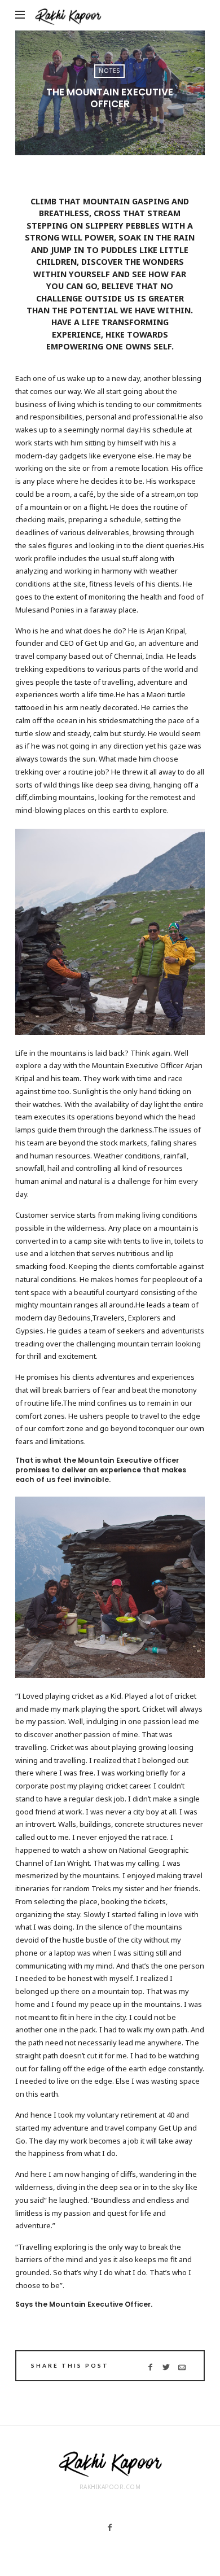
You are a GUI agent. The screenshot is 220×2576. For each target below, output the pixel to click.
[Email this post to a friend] (182, 2367)
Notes (109, 71)
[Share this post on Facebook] (150, 2367)
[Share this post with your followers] (166, 2367)
